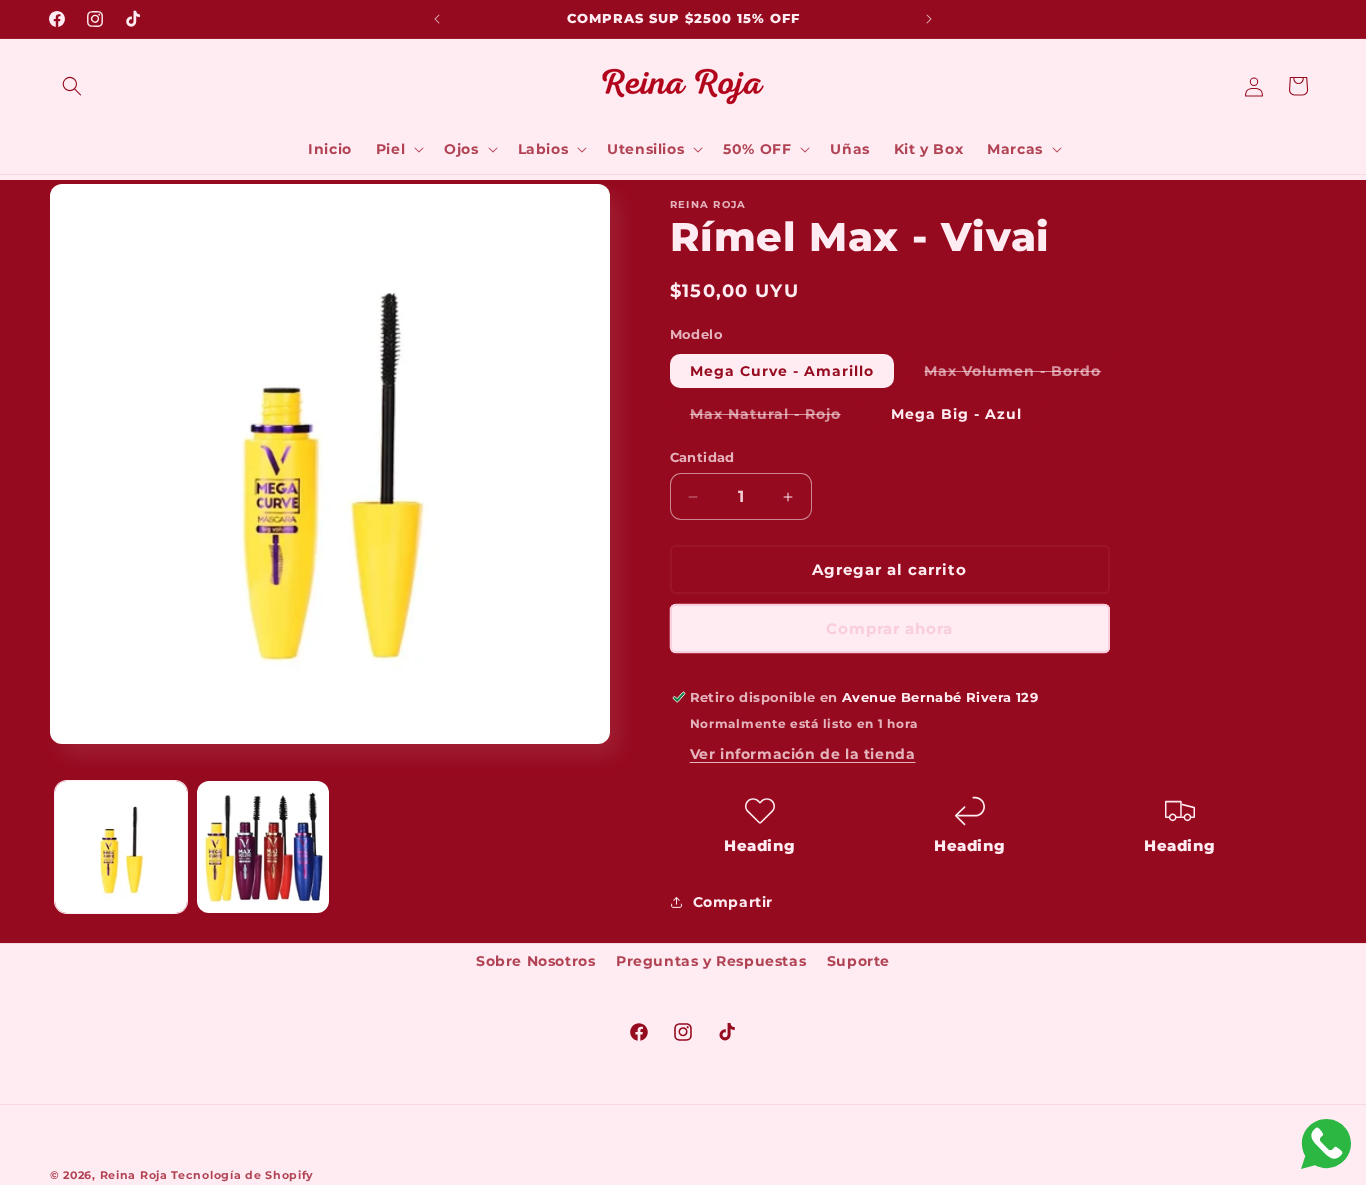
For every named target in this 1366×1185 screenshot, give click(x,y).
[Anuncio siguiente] (929, 19)
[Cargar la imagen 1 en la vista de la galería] (121, 847)
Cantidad (702, 457)
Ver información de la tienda (803, 754)
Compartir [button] (733, 902)
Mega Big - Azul (956, 414)
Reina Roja (134, 1175)
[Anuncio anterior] (437, 19)
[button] (72, 86)
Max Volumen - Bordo (1022, 374)
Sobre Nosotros (535, 961)
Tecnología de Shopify (242, 1175)
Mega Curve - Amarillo (782, 371)
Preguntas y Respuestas (711, 961)
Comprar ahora (889, 628)
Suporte (858, 961)
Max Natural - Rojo (775, 417)
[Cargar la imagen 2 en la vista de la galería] (263, 847)
